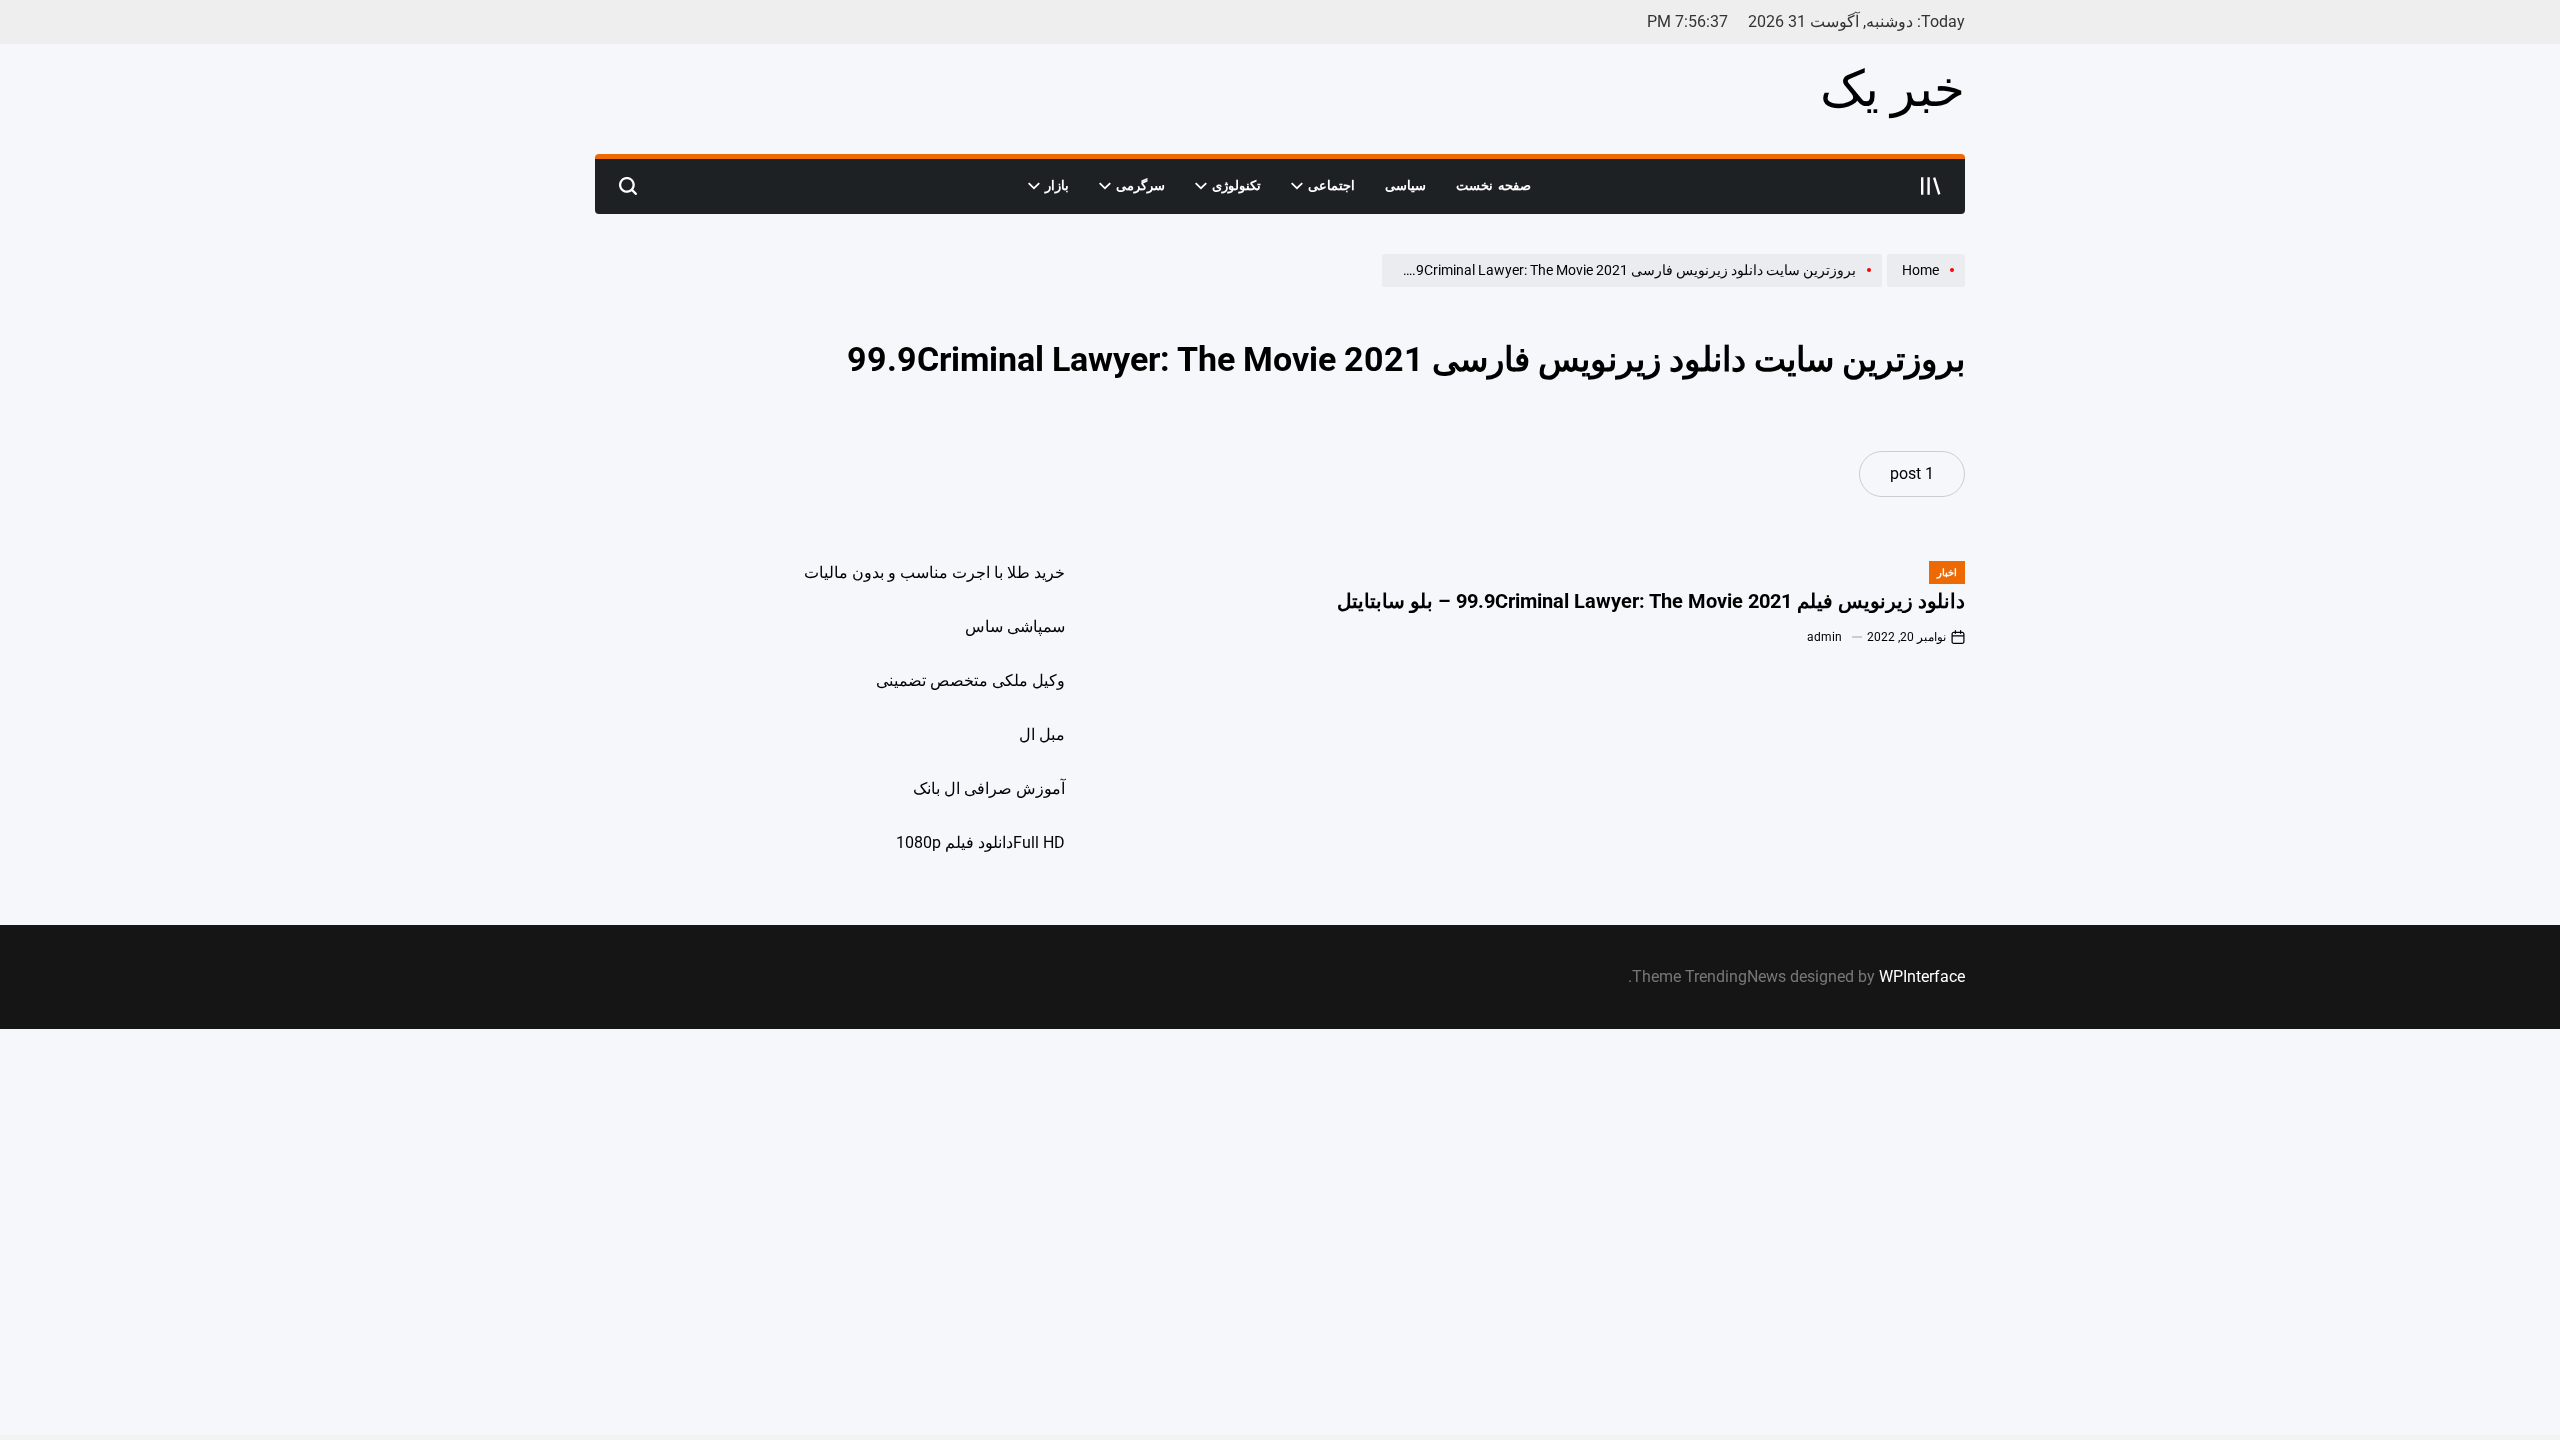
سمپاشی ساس (1015, 626)
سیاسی (1405, 185)
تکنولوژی (1236, 185)
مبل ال (1042, 734)
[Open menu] (1931, 186)
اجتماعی (1331, 185)
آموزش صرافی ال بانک (989, 788)
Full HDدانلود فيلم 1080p (980, 842)
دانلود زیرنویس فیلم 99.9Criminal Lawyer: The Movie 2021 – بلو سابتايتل (1651, 601)
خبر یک (1892, 89)
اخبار (1947, 572)
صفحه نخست (1493, 185)
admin (1824, 637)
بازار (1057, 185)
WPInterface (1922, 976)
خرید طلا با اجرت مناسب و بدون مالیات (934, 572)
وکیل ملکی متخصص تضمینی (970, 680)
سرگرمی (1140, 185)
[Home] (1923, 286)
